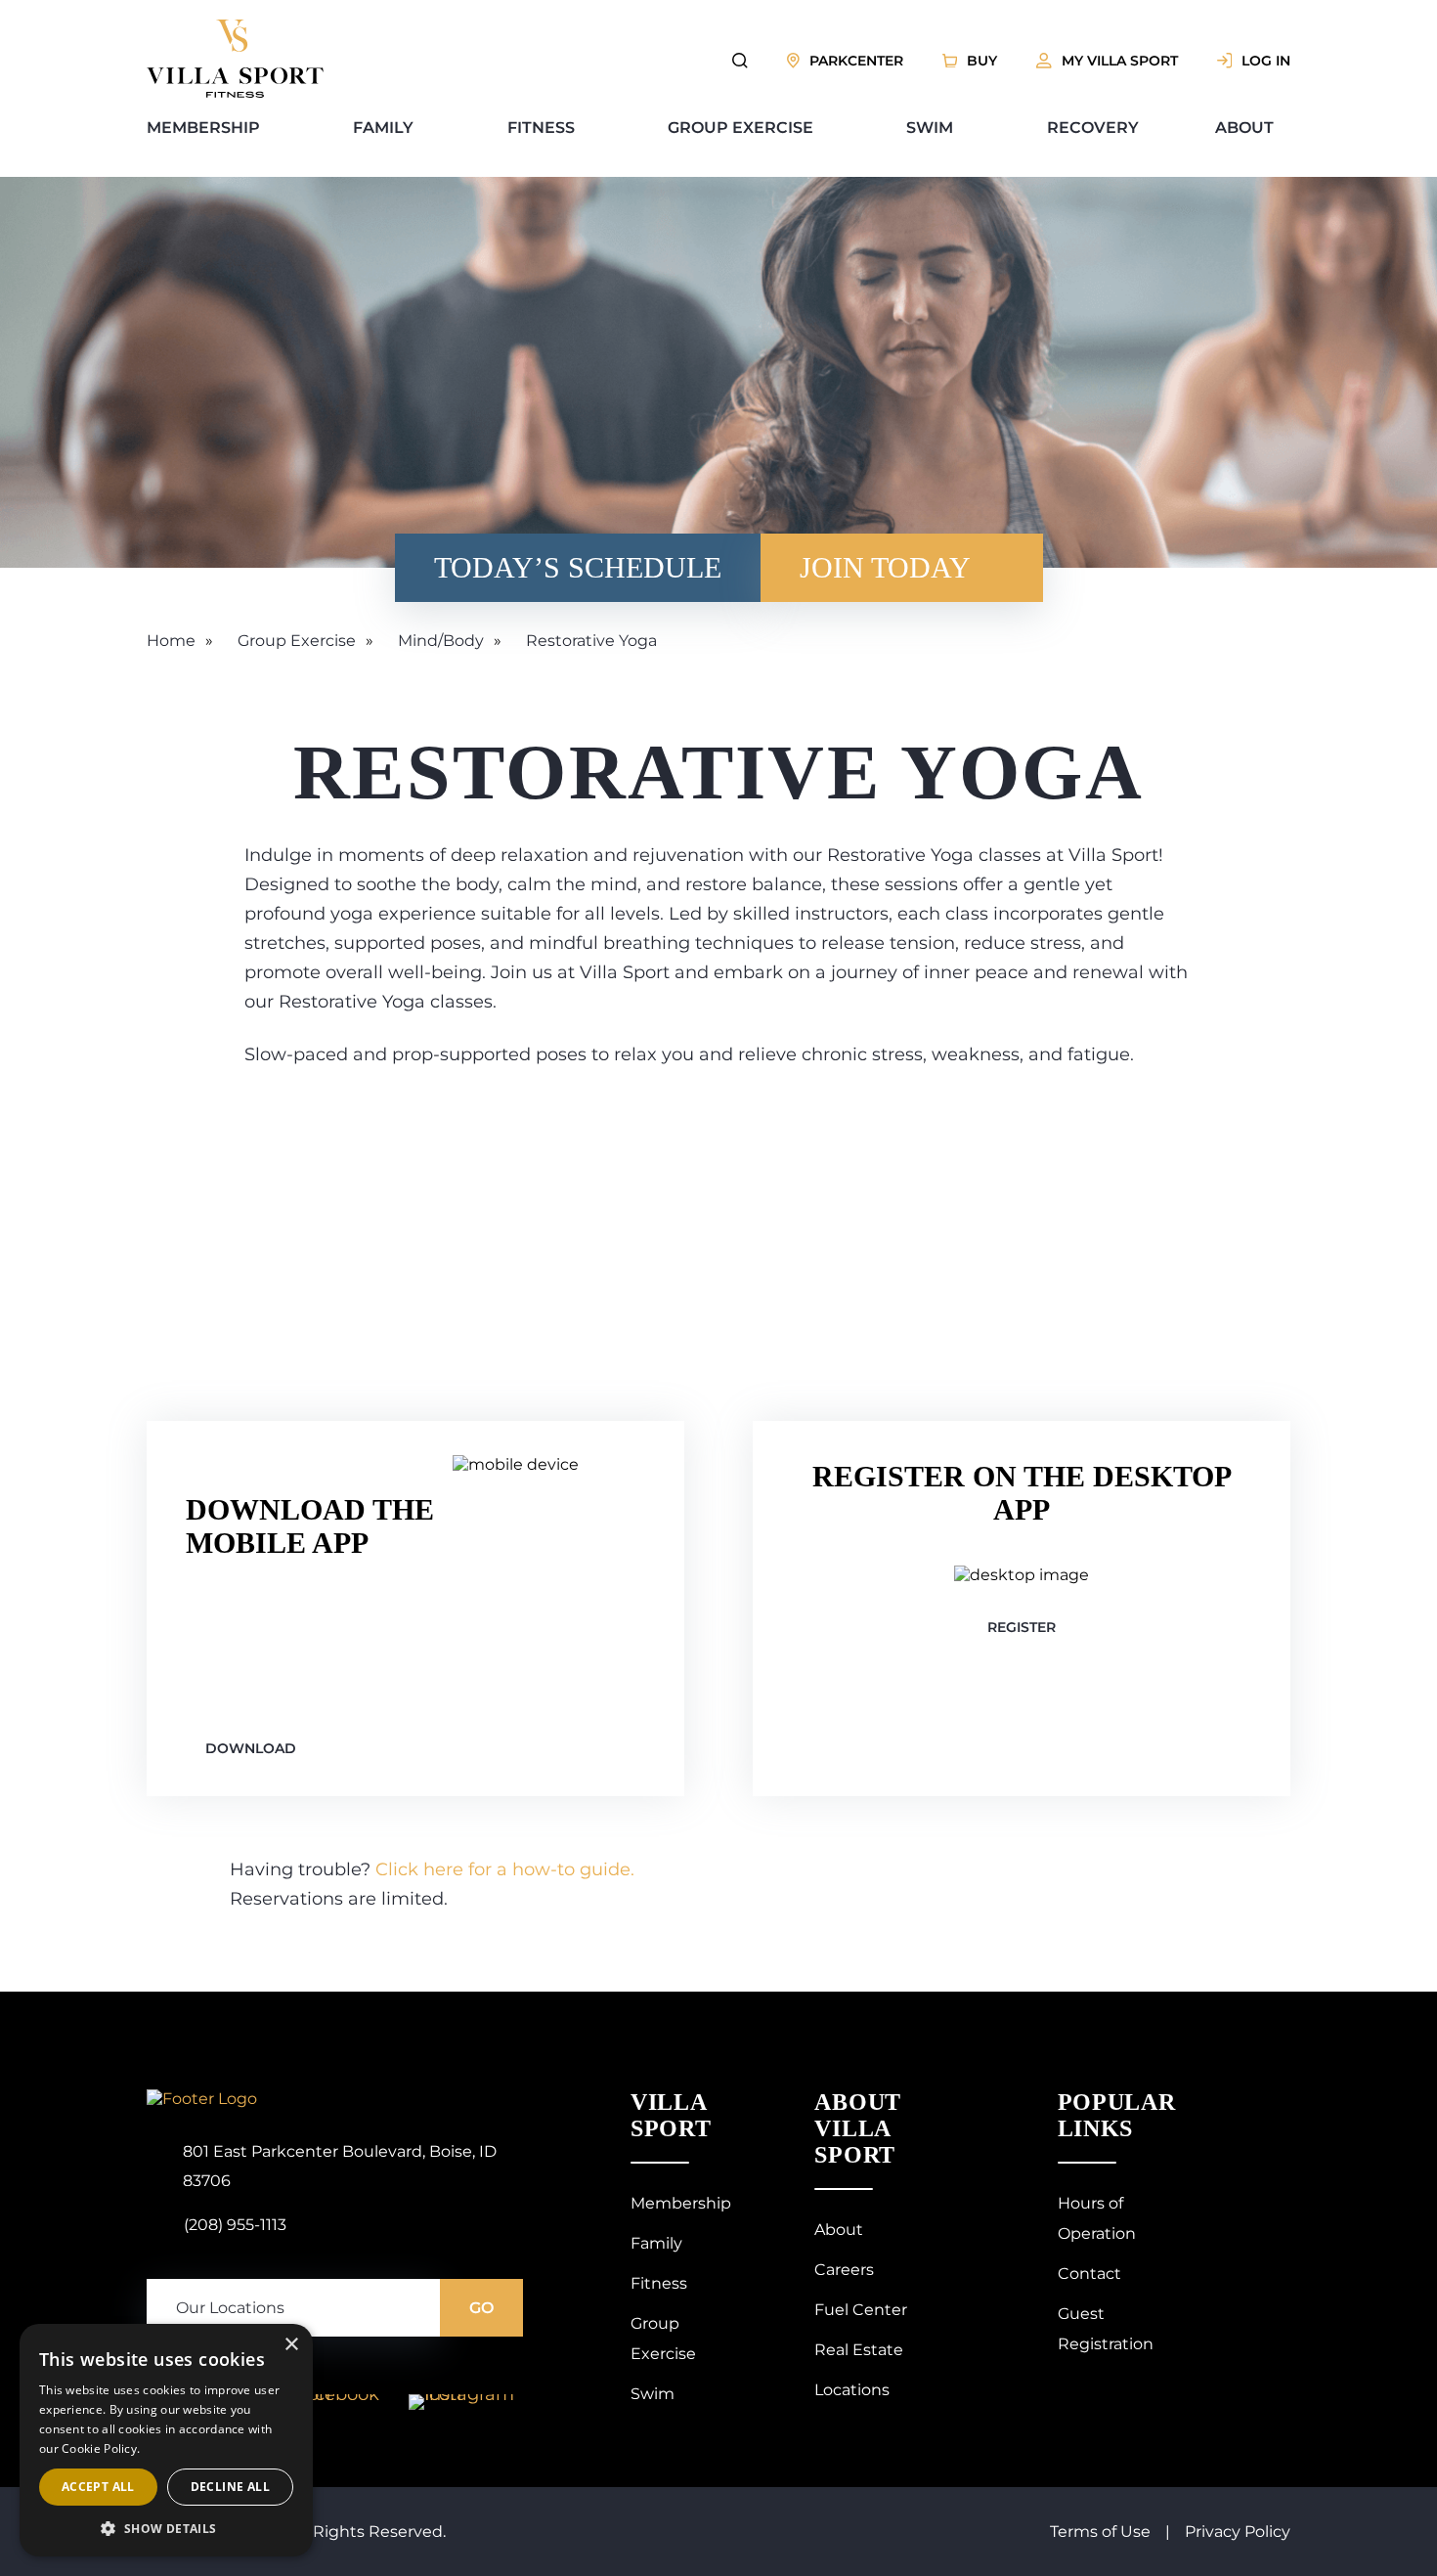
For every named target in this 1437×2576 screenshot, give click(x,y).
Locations (852, 2390)
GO (481, 2308)
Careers (844, 2270)
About (1244, 128)
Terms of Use (1100, 2532)
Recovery (1093, 128)
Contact (1089, 2274)
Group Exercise (740, 128)
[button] (166, 2528)
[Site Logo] (235, 92)
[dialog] (166, 2440)
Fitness (541, 128)
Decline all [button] (230, 2487)
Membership (203, 128)
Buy (982, 61)
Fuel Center (861, 2310)
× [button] (291, 2345)
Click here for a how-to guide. (505, 1869)
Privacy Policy (1238, 2532)
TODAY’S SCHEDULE (578, 567)
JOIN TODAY (885, 567)
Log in (1266, 61)
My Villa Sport (1120, 61)
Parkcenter (856, 61)
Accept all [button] (98, 2487)
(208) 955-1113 (235, 2225)
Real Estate (859, 2350)
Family (383, 128)
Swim (930, 128)
